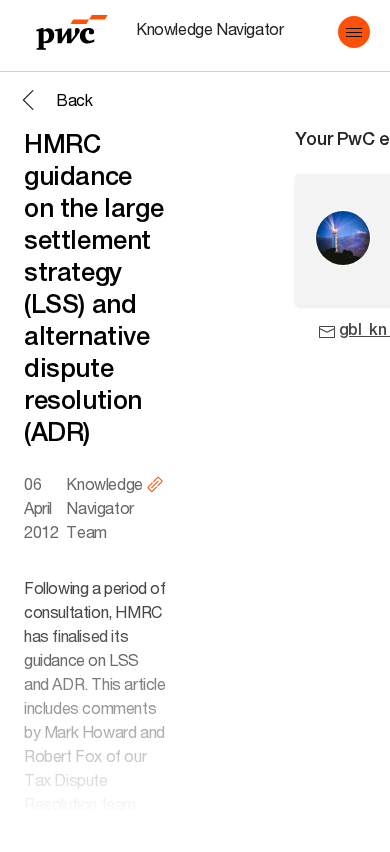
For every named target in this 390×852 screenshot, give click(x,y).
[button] (354, 32)
